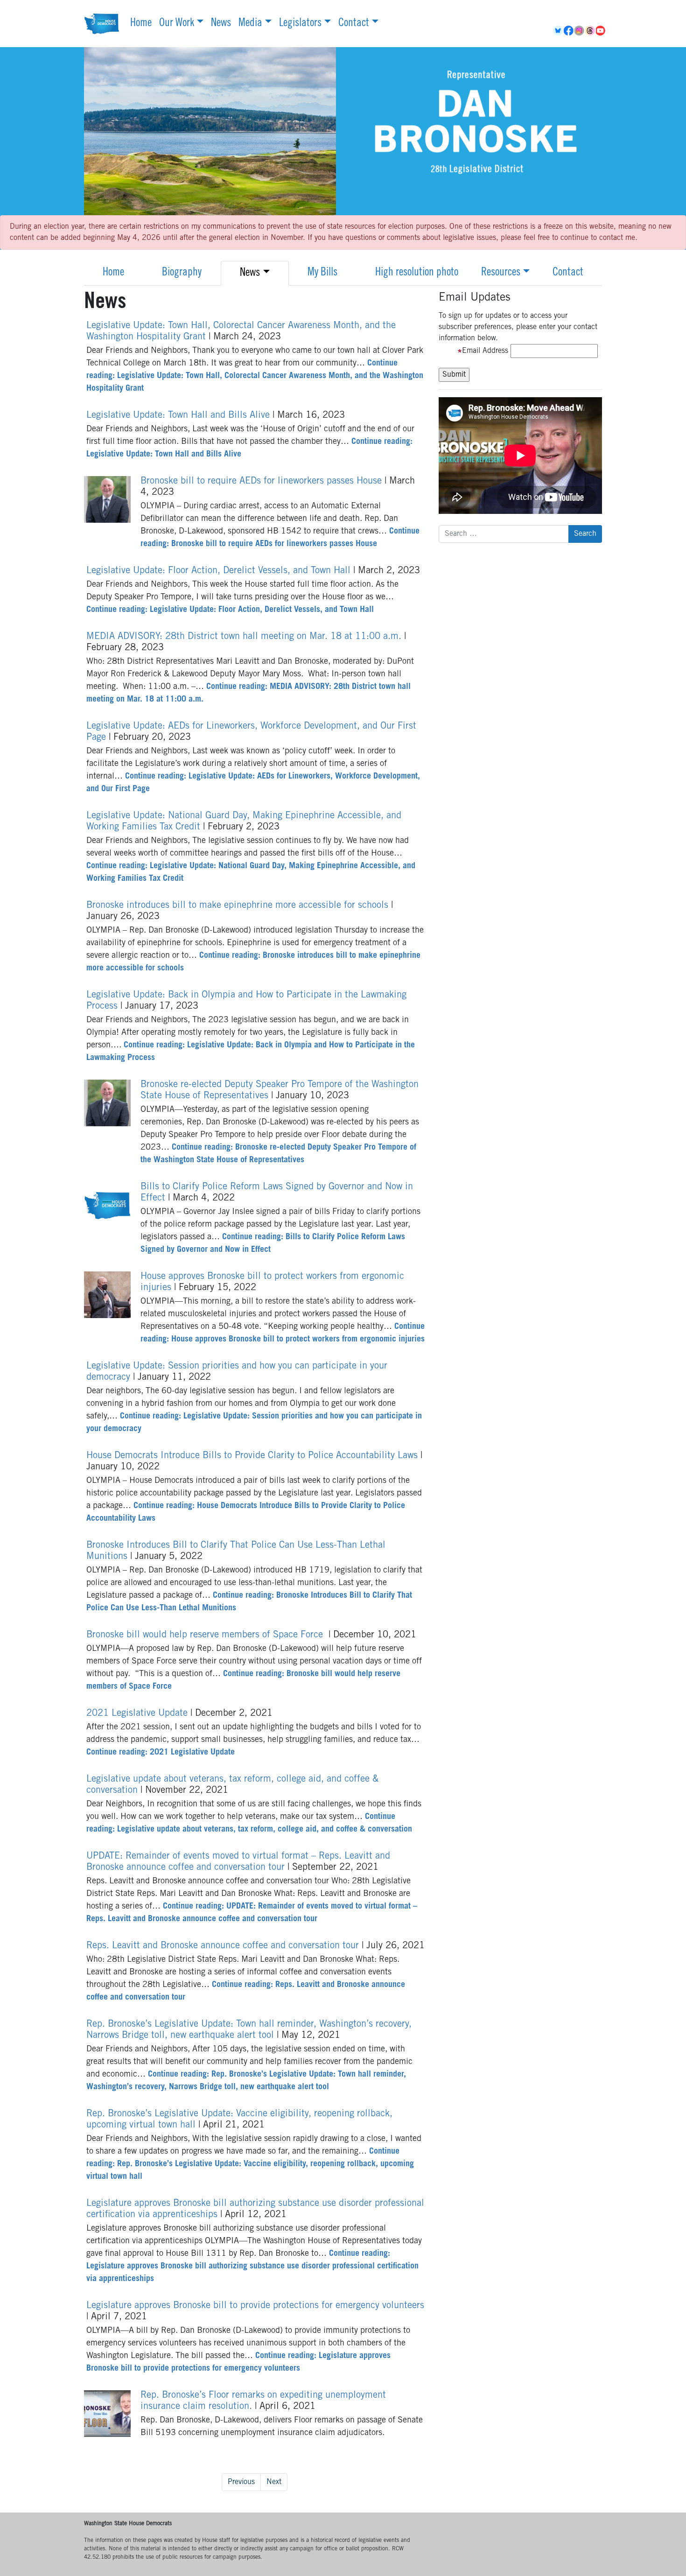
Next (274, 2482)
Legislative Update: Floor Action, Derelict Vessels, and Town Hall (220, 571)
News (221, 24)
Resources (501, 273)
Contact (354, 24)
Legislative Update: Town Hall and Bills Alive (179, 416)
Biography (182, 273)
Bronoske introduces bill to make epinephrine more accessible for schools (239, 906)
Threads (591, 31)
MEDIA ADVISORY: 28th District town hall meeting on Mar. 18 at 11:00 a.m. (245, 637)
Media (250, 24)
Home (141, 24)
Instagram (580, 31)
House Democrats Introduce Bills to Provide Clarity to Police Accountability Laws (253, 1456)
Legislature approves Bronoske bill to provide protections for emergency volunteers (255, 2306)
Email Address (485, 351)
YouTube (601, 31)
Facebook (569, 31)
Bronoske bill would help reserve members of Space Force (207, 1635)
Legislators (300, 24)
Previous (241, 2482)
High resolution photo (417, 273)
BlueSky (558, 31)
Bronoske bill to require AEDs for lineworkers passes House (262, 482)
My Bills (322, 273)
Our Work (177, 24)
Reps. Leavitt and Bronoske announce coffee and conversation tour (224, 1946)
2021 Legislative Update (138, 1714)
